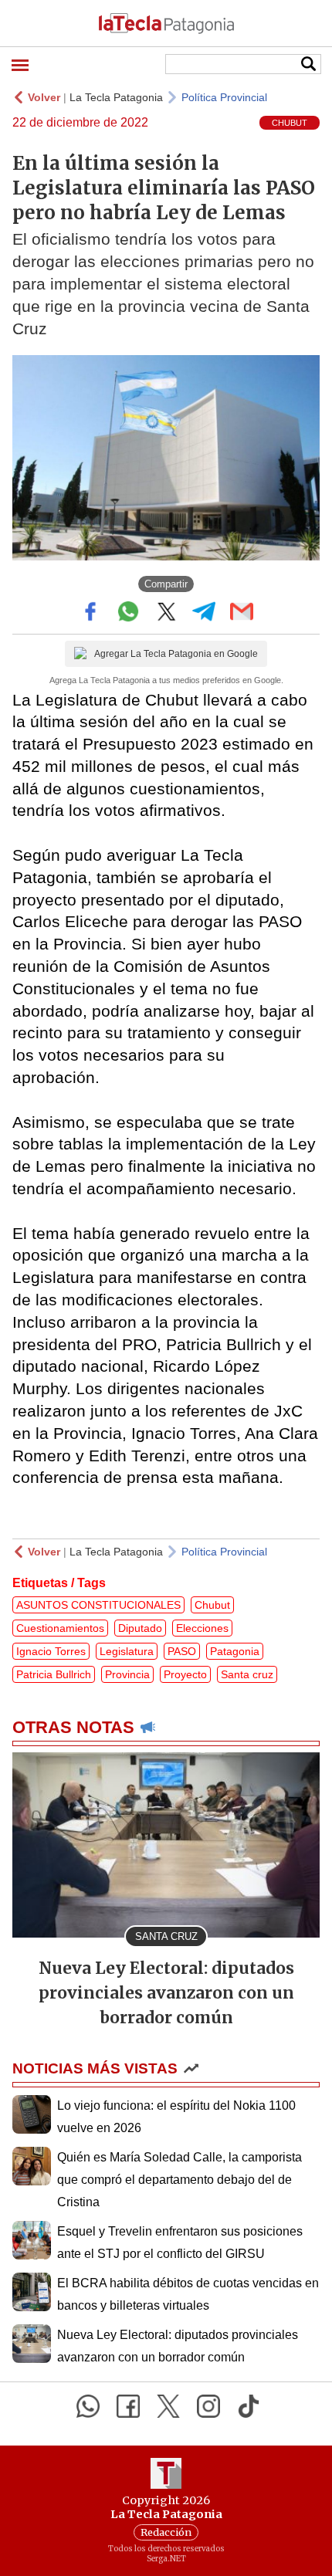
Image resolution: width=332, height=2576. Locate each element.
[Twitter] (168, 2406)
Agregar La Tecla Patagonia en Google (176, 654)
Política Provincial (224, 97)
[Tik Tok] (249, 2406)
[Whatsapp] (88, 2406)
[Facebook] (128, 2406)
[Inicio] (166, 23)
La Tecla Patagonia (116, 97)
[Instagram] (208, 2406)
